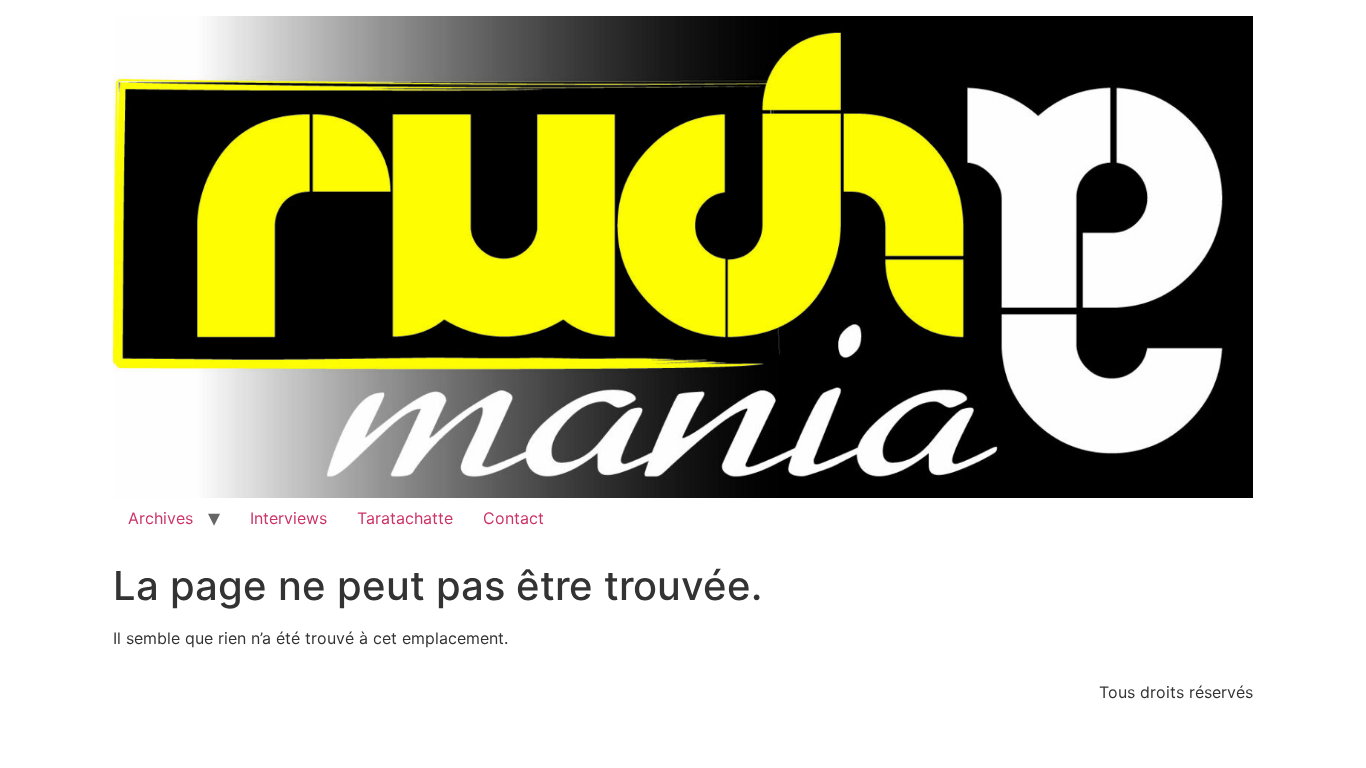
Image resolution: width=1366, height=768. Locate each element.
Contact (513, 518)
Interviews (288, 518)
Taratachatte (405, 518)
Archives (160, 518)
